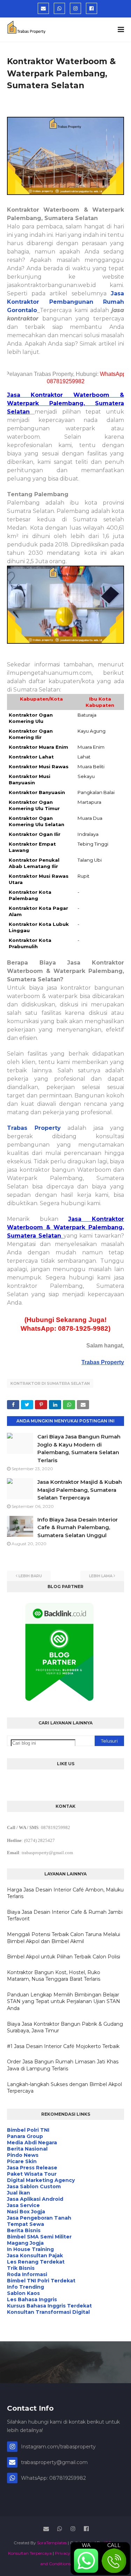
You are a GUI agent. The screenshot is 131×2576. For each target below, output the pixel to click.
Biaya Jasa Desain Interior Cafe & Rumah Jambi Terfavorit (65, 1916)
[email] (43, 8)
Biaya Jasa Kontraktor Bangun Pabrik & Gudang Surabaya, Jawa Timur (65, 2027)
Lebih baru (30, 1576)
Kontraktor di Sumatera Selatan (50, 1383)
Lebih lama (101, 1576)
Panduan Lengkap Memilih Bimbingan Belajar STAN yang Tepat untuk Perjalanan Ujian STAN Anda (64, 2001)
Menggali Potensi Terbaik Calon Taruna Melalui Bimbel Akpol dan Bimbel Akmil (64, 1938)
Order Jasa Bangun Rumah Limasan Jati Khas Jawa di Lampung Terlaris (63, 2065)
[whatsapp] (59, 8)
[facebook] (92, 8)
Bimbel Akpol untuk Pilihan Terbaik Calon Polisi (64, 1957)
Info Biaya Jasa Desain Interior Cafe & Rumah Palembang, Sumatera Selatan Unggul (78, 1527)
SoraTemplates (52, 2543)
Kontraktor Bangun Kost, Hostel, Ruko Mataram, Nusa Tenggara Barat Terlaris (54, 1976)
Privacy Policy (69, 2553)
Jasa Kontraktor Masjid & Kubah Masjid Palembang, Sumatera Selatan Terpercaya (80, 1490)
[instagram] (75, 8)
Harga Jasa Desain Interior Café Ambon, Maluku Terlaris (65, 1893)
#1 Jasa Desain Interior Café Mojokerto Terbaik (63, 2046)
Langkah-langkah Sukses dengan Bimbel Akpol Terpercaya (64, 2088)
